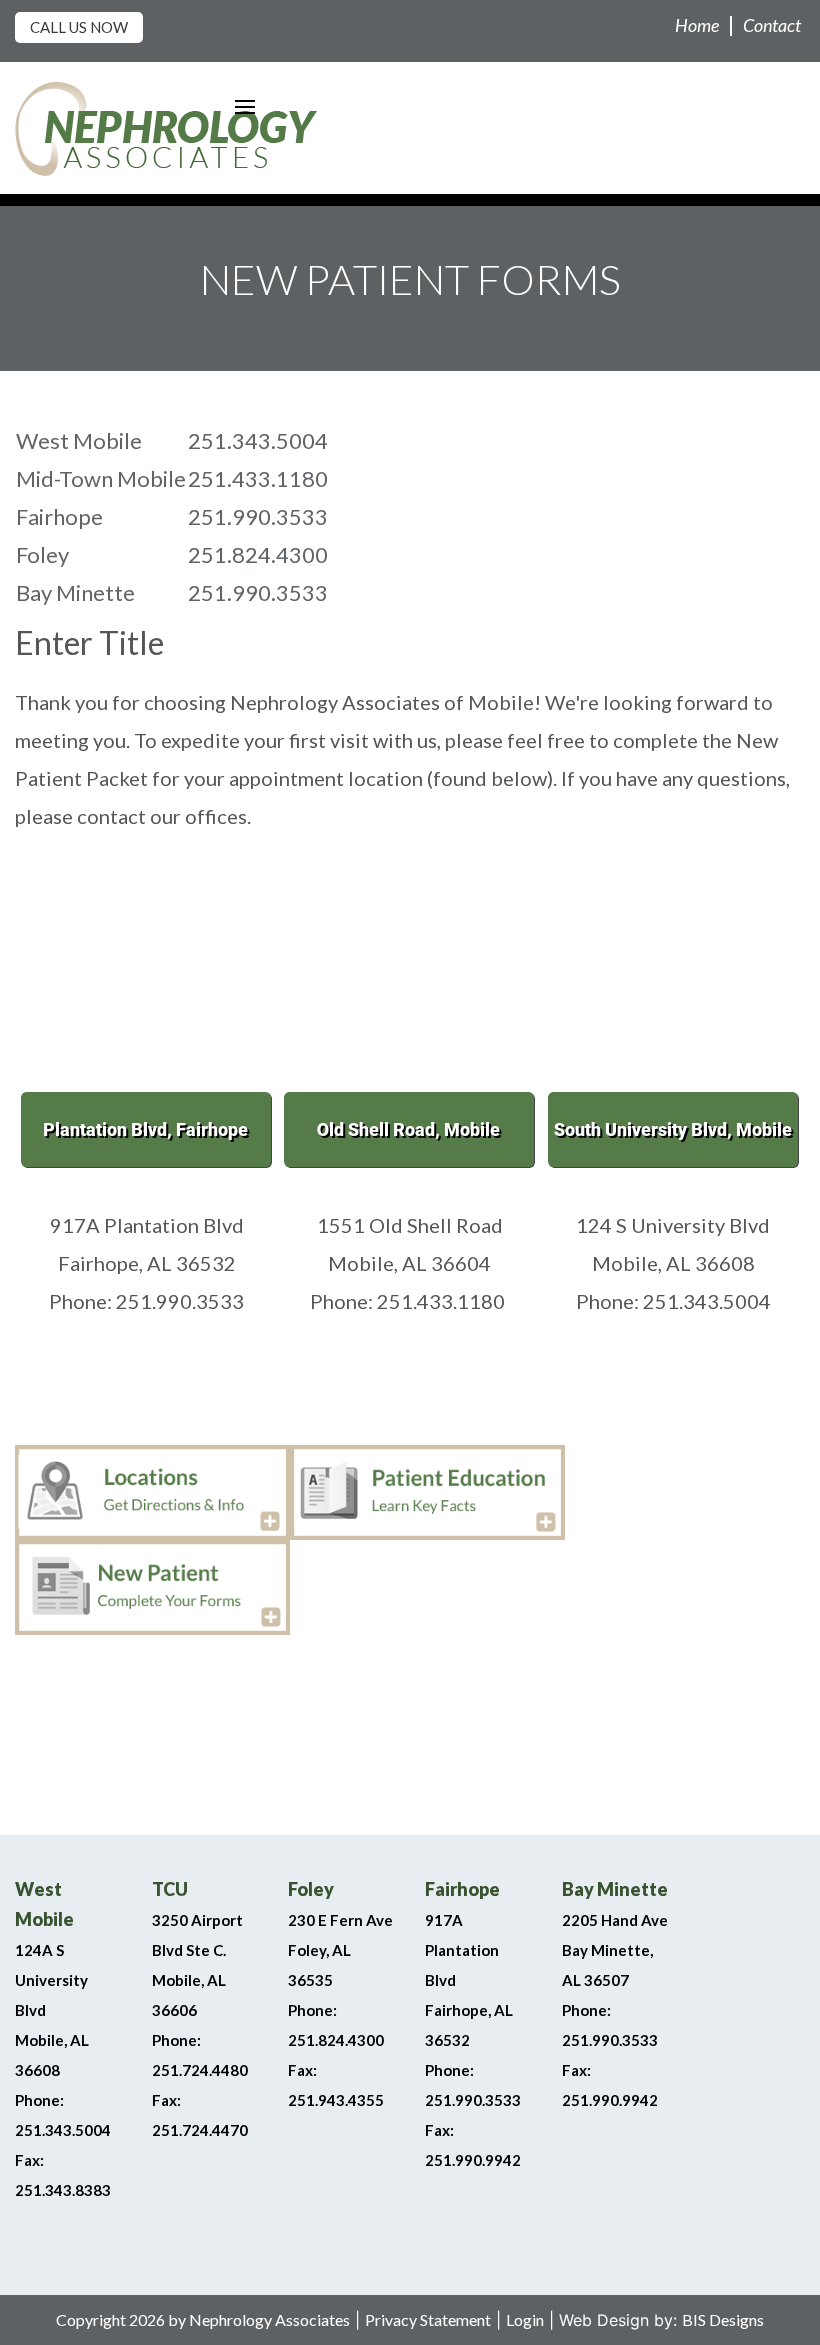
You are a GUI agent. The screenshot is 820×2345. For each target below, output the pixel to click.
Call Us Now (79, 27)
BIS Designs (723, 2319)
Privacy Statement (428, 2319)
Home (697, 25)
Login (525, 2319)
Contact (772, 25)
